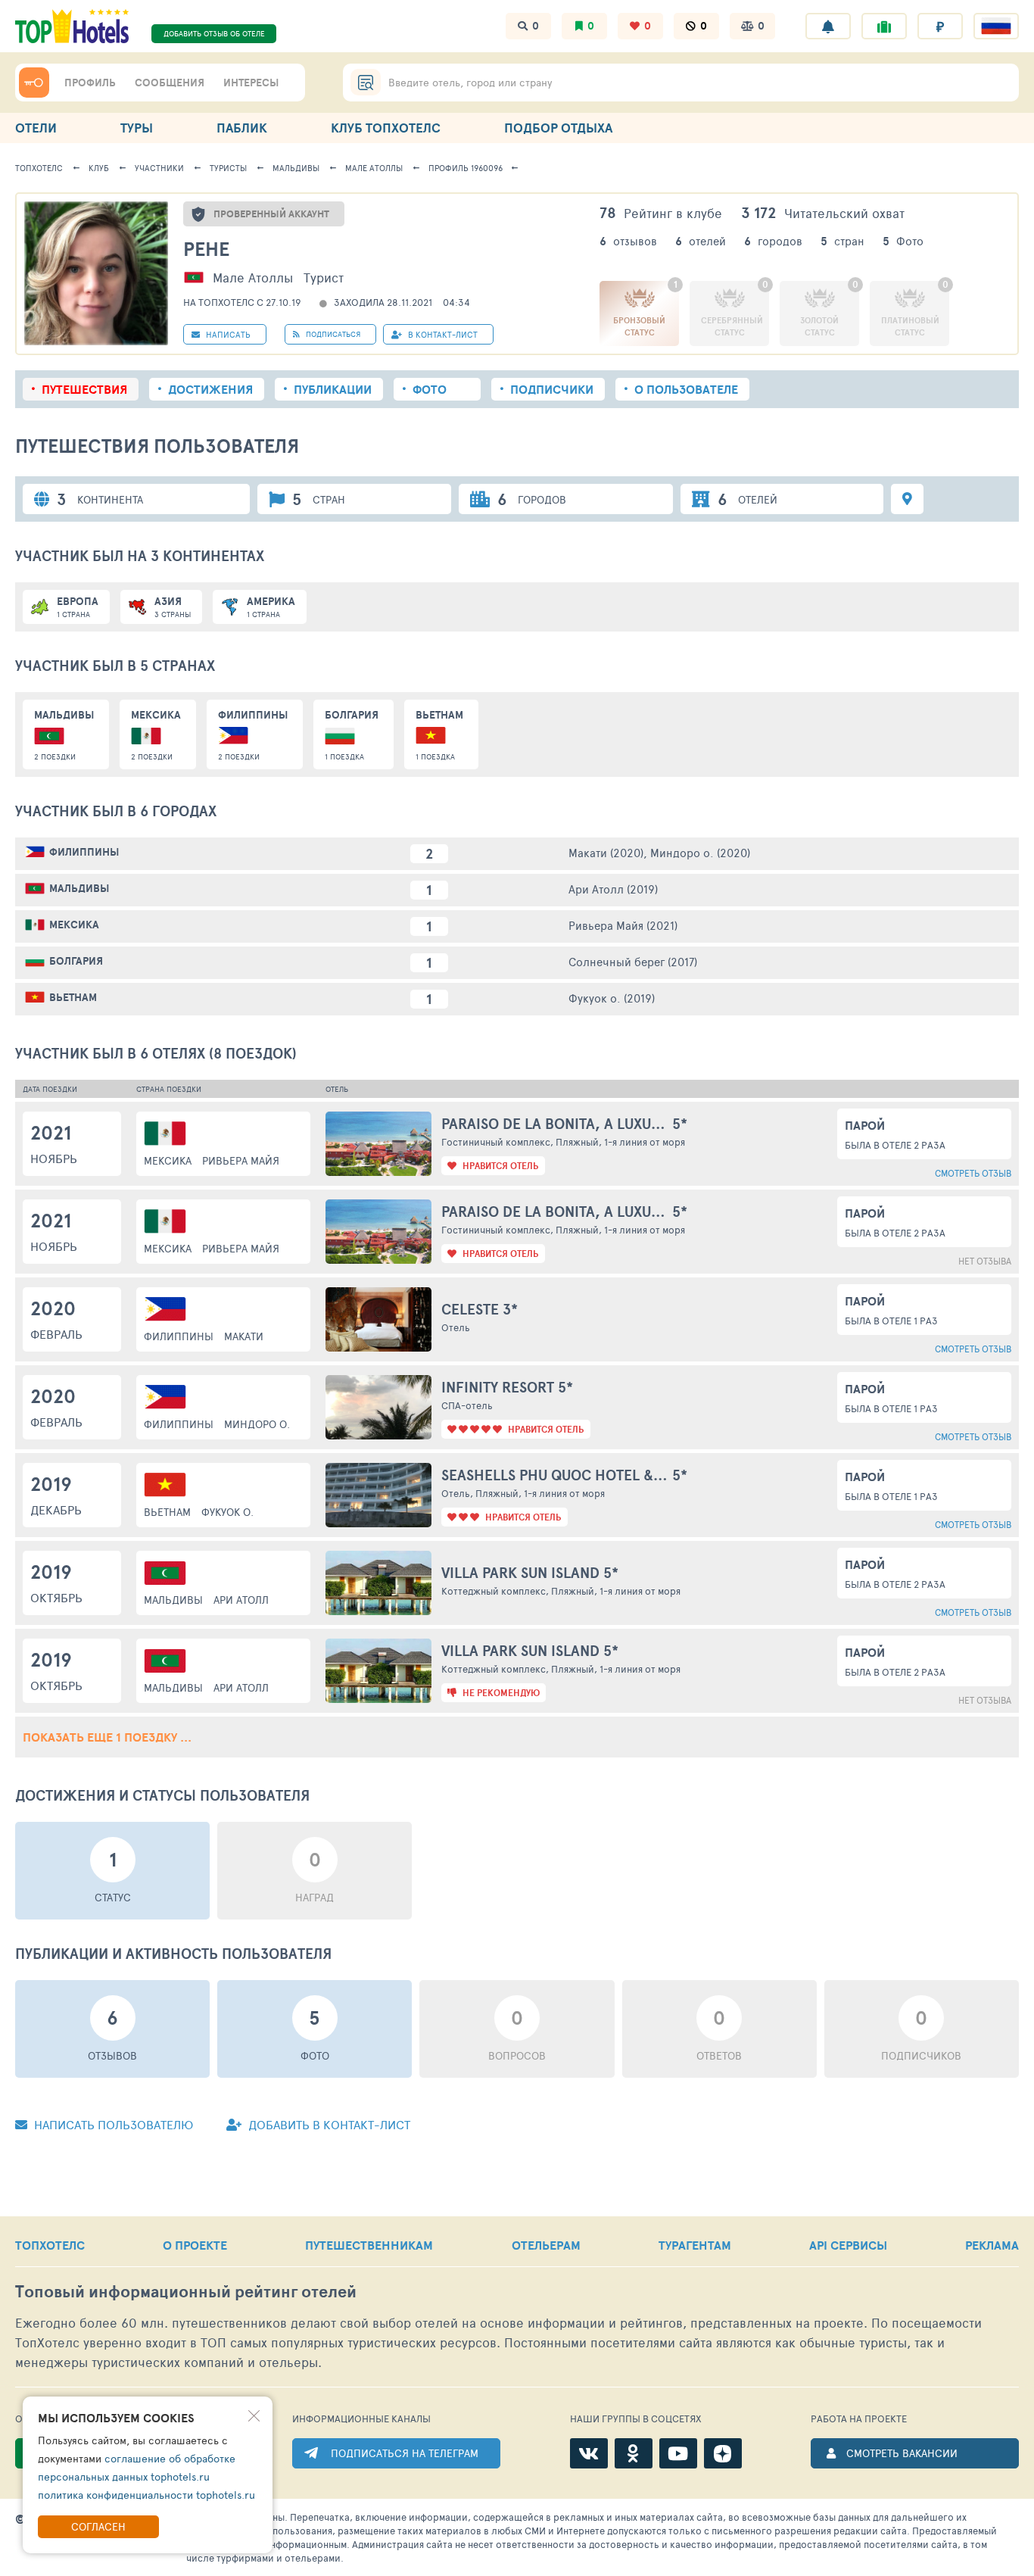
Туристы (228, 168)
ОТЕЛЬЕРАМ (546, 2245)
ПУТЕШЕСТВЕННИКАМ (369, 2245)
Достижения (210, 389)
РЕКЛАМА (992, 2245)
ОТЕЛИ (36, 128)
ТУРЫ (137, 128)
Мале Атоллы (374, 168)
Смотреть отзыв (973, 1173)
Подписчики (552, 389)
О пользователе (686, 389)
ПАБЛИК (242, 128)
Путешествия (84, 389)
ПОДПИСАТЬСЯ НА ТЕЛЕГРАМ (405, 2453)
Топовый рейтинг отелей (186, 2292)
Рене (206, 249)
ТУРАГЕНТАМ (695, 2245)
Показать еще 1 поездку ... (107, 1737)
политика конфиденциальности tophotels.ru (146, 2495)
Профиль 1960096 (466, 168)
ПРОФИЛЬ (90, 83)
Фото (430, 389)
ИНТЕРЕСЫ (251, 83)
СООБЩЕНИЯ (170, 83)
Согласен (98, 2526)
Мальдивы (296, 168)
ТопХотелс (39, 168)
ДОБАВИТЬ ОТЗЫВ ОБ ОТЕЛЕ (214, 33)
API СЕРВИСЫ (848, 2245)
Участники (159, 168)
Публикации (333, 389)
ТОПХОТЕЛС (50, 2245)
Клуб (99, 168)
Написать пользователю (112, 2124)
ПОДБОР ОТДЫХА (558, 128)
